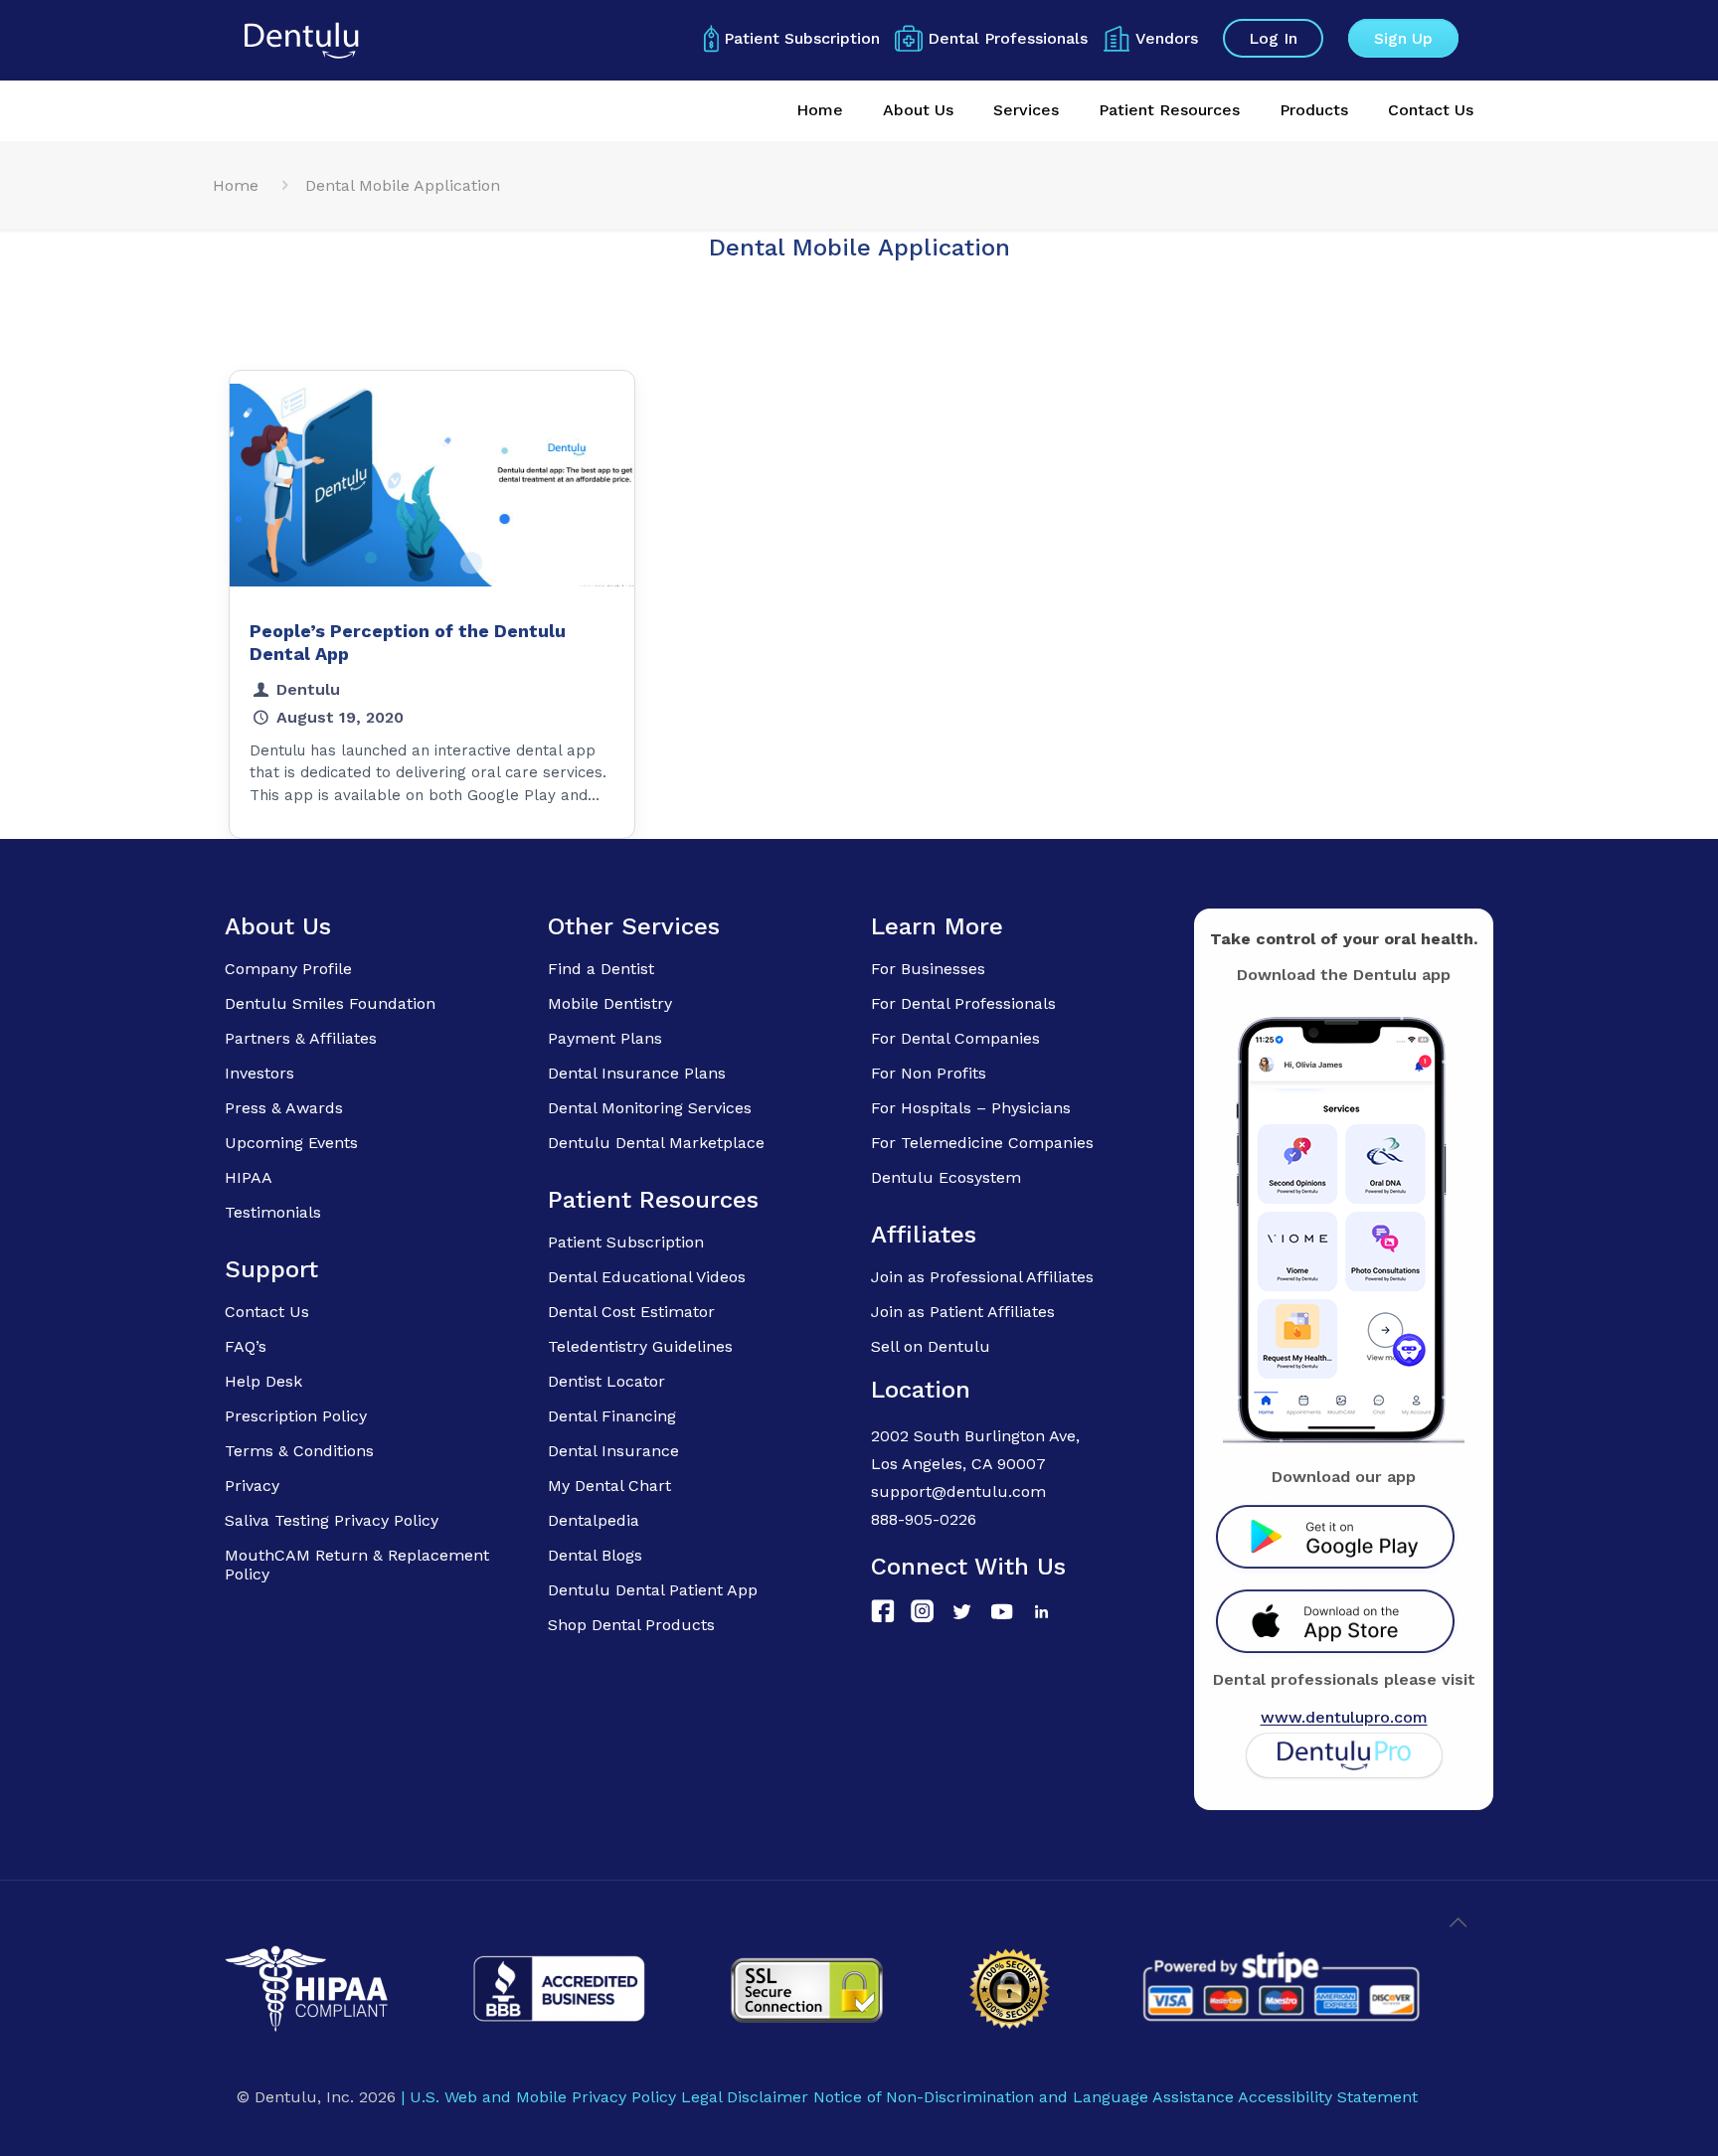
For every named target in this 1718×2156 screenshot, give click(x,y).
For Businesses (928, 969)
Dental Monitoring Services (650, 1108)
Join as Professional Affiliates (982, 1277)
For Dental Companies (955, 1038)
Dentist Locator (606, 1381)
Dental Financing (612, 1416)
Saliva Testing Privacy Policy (332, 1520)
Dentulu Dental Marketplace (656, 1143)
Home (236, 185)
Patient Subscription (802, 38)
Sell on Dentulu (931, 1346)
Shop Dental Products (631, 1625)
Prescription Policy (296, 1416)
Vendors (1167, 38)
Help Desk (263, 1381)
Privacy (252, 1486)
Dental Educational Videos (647, 1277)
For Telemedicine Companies (982, 1143)
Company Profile (288, 969)
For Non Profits (929, 1073)
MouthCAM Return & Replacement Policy (357, 1565)
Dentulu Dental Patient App (653, 1590)
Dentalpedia (594, 1520)
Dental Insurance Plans (637, 1073)
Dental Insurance (613, 1451)
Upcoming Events (291, 1143)
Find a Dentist (601, 969)
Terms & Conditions (299, 1451)
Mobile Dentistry (610, 1003)
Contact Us (267, 1312)
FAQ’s (246, 1346)
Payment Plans (605, 1038)
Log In (1273, 38)
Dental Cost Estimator (631, 1312)
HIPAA (249, 1177)
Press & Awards (284, 1108)
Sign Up (1403, 38)
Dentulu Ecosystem (946, 1177)
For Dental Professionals (963, 1003)
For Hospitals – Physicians (971, 1108)
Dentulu (308, 689)
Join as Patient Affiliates (963, 1312)
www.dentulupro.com (1344, 1717)
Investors (259, 1073)
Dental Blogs (595, 1555)
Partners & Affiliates (301, 1038)
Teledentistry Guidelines (640, 1346)
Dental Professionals (1008, 38)
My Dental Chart (609, 1486)
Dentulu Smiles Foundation (330, 1003)
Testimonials (273, 1212)
